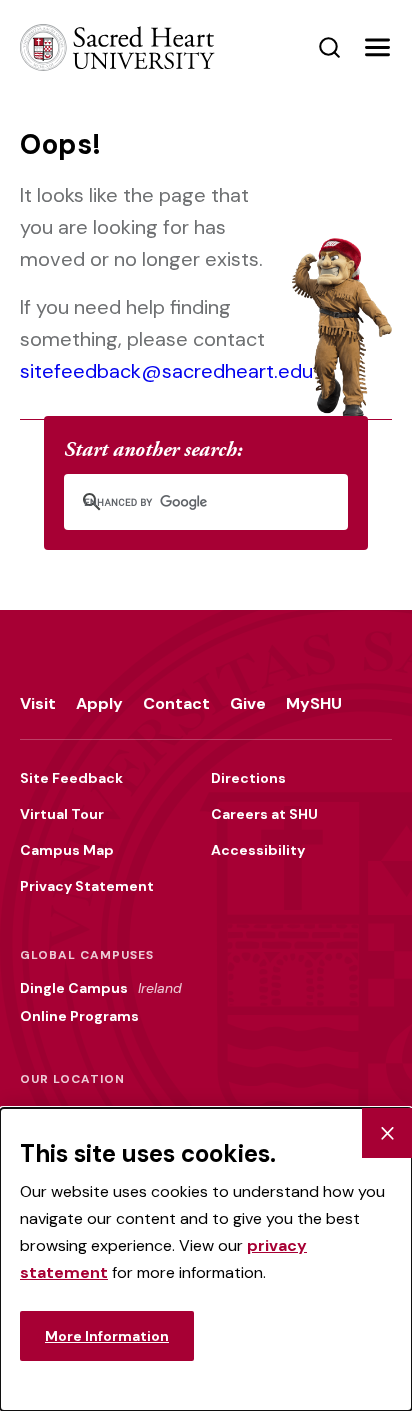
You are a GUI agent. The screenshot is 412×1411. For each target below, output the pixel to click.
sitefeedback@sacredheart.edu (166, 371)
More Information (107, 1336)
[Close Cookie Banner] (387, 1133)
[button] (377, 48)
